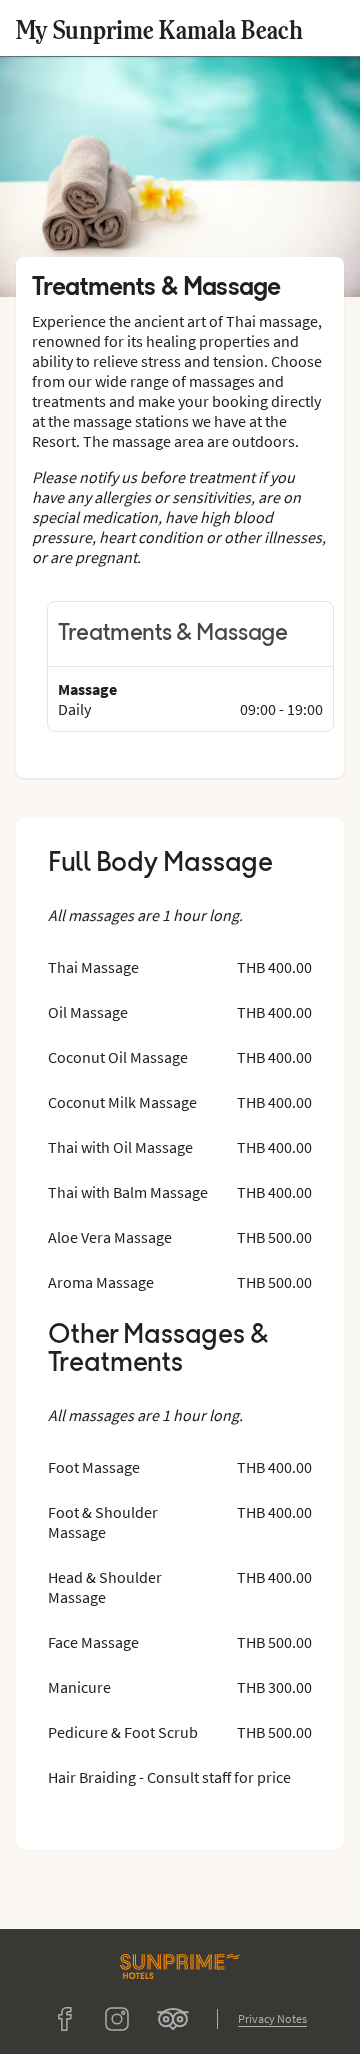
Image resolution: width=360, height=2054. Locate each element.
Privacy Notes (272, 2018)
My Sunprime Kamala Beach (159, 28)
